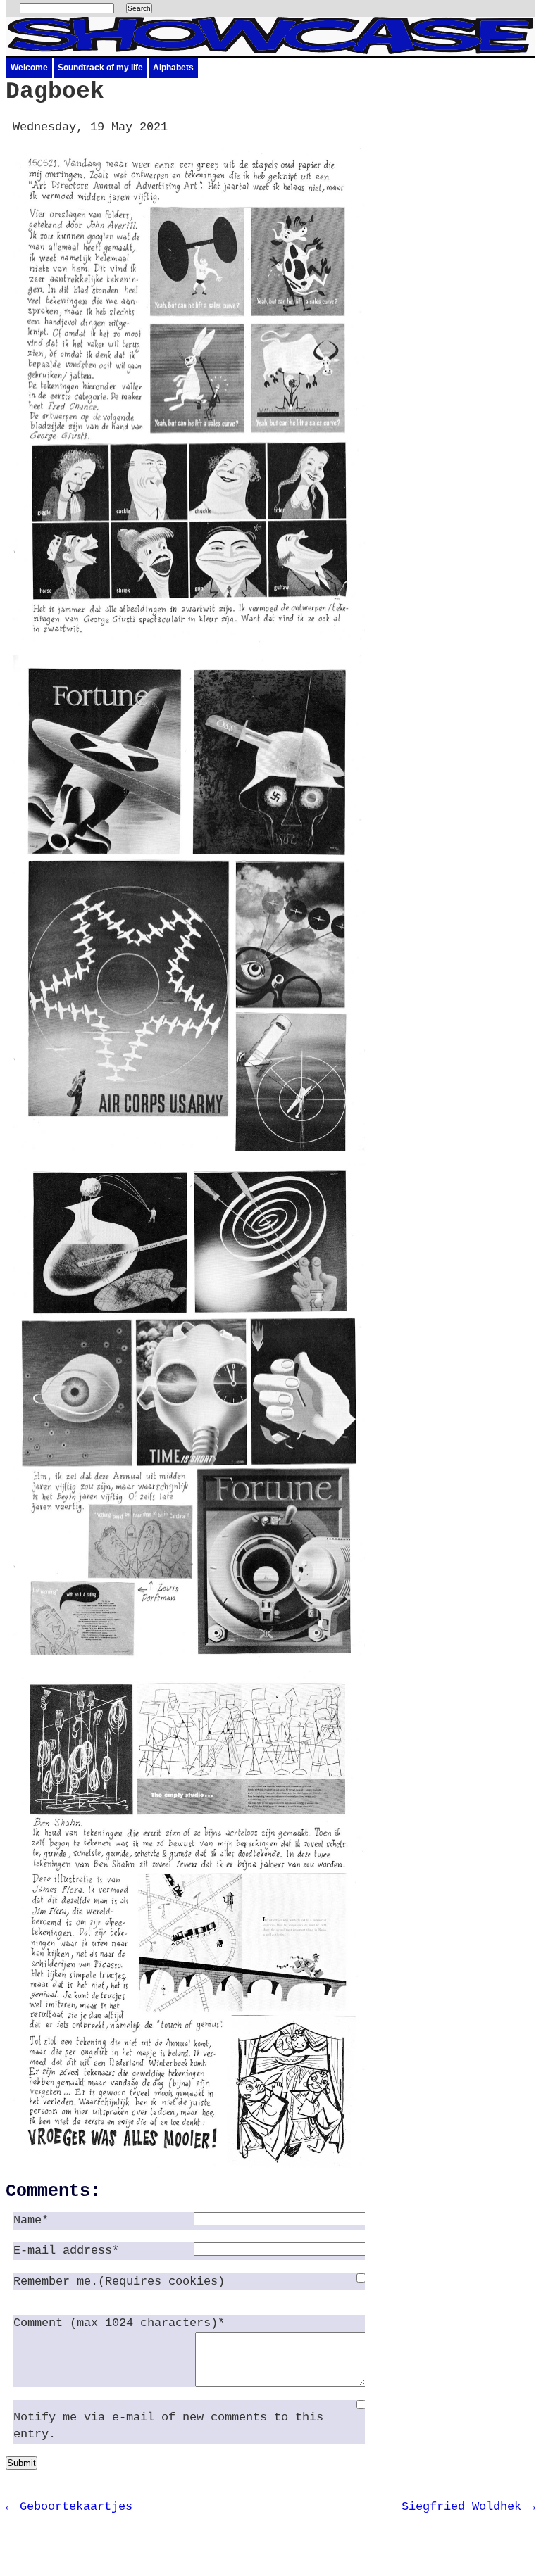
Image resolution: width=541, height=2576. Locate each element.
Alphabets (173, 68)
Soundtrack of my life (100, 68)
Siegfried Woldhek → (468, 2507)
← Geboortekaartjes (69, 2507)
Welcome (29, 68)
